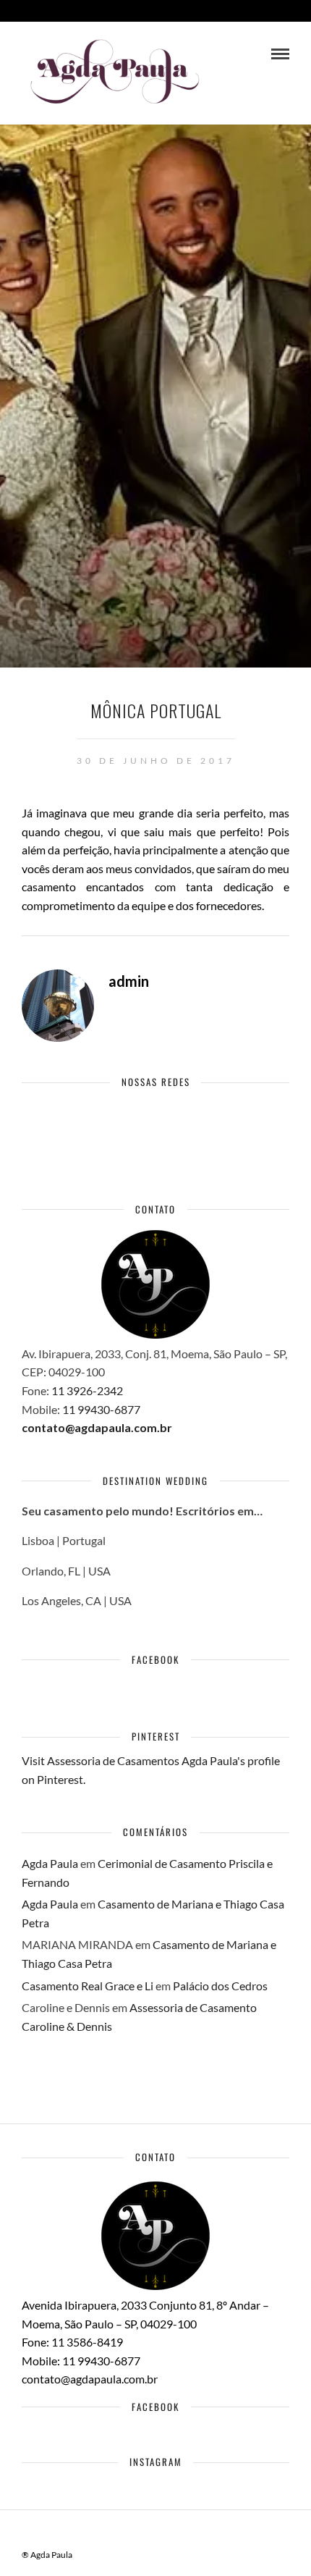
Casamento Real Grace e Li (88, 1986)
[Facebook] (36, 1123)
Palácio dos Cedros (220, 1986)
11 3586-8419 (87, 2342)
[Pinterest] (120, 1123)
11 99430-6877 (101, 1409)
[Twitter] (64, 1123)
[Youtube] (92, 1123)
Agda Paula (50, 1863)
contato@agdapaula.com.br (97, 1427)
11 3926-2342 (88, 1390)
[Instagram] (149, 1123)
